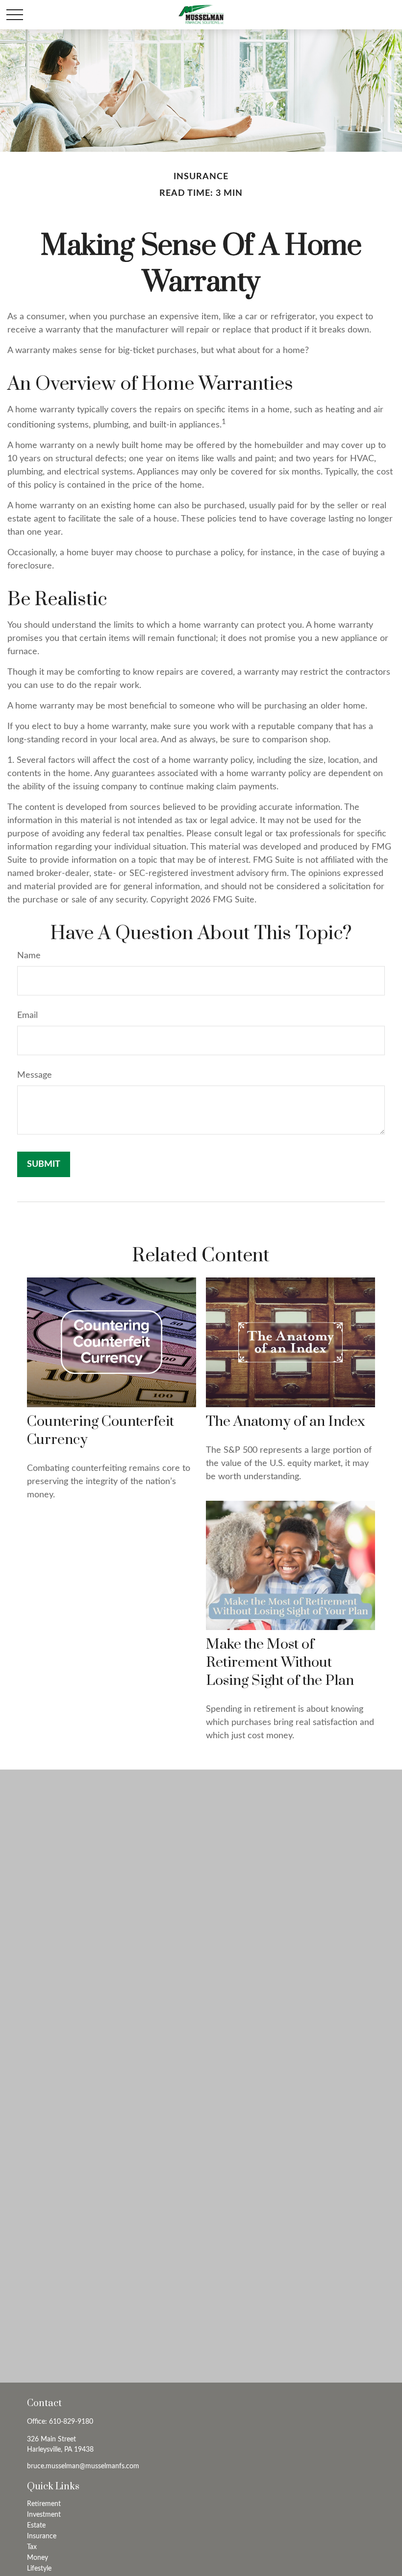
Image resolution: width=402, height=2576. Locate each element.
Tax (32, 2547)
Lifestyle (39, 2569)
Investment (44, 2515)
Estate (36, 2526)
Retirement (44, 2504)
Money (38, 2558)
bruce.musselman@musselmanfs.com (83, 2466)
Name (29, 956)
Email (27, 1016)
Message (35, 1075)
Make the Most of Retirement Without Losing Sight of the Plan (280, 1663)
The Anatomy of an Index (286, 1422)
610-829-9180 (71, 2422)
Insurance (42, 2536)
